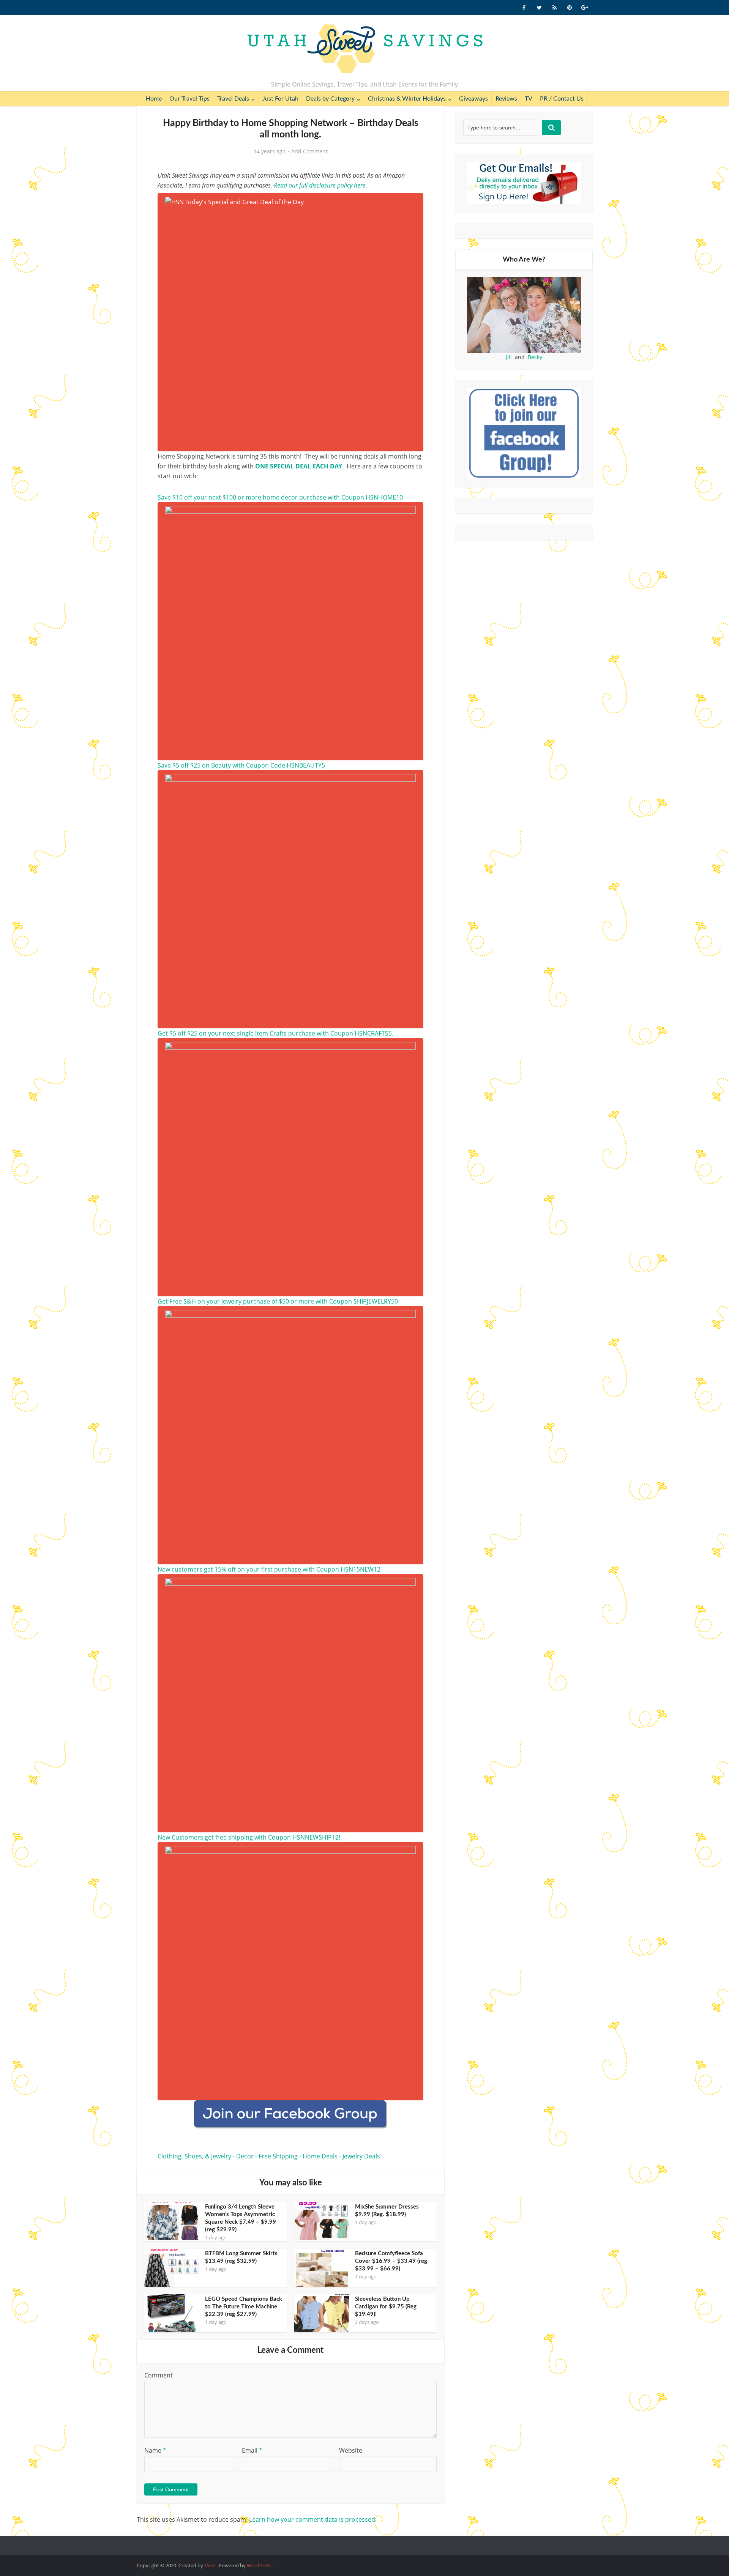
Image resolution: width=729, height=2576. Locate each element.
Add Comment (309, 151)
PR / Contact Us (562, 99)
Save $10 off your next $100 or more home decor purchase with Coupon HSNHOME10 (280, 497)
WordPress (259, 2565)
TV (529, 99)
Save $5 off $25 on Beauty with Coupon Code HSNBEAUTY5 (241, 765)
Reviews (506, 99)
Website (351, 2450)
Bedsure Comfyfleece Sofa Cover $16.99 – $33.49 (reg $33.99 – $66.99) (391, 2261)
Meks (210, 2565)
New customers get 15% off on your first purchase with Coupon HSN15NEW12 (269, 1569)
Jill (509, 357)
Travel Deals (233, 99)
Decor (245, 2156)
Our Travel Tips (189, 99)
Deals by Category (330, 99)
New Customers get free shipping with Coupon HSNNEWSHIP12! (249, 1837)
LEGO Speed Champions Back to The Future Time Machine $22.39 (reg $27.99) (244, 2307)
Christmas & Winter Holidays (407, 99)
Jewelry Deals (361, 2156)
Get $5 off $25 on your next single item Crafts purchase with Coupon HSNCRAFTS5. (275, 1033)
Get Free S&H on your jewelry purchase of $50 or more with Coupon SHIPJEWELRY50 (278, 1301)
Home (154, 99)
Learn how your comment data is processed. (313, 2519)
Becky (535, 357)
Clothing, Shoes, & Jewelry (194, 2156)
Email (252, 2450)
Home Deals (320, 2156)
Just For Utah (280, 99)
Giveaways (473, 99)
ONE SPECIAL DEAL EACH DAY (299, 466)
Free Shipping (278, 2156)
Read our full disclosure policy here (320, 185)
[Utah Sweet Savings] (365, 49)
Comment (159, 2375)
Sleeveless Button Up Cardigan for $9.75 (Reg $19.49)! (386, 2307)
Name (155, 2450)
